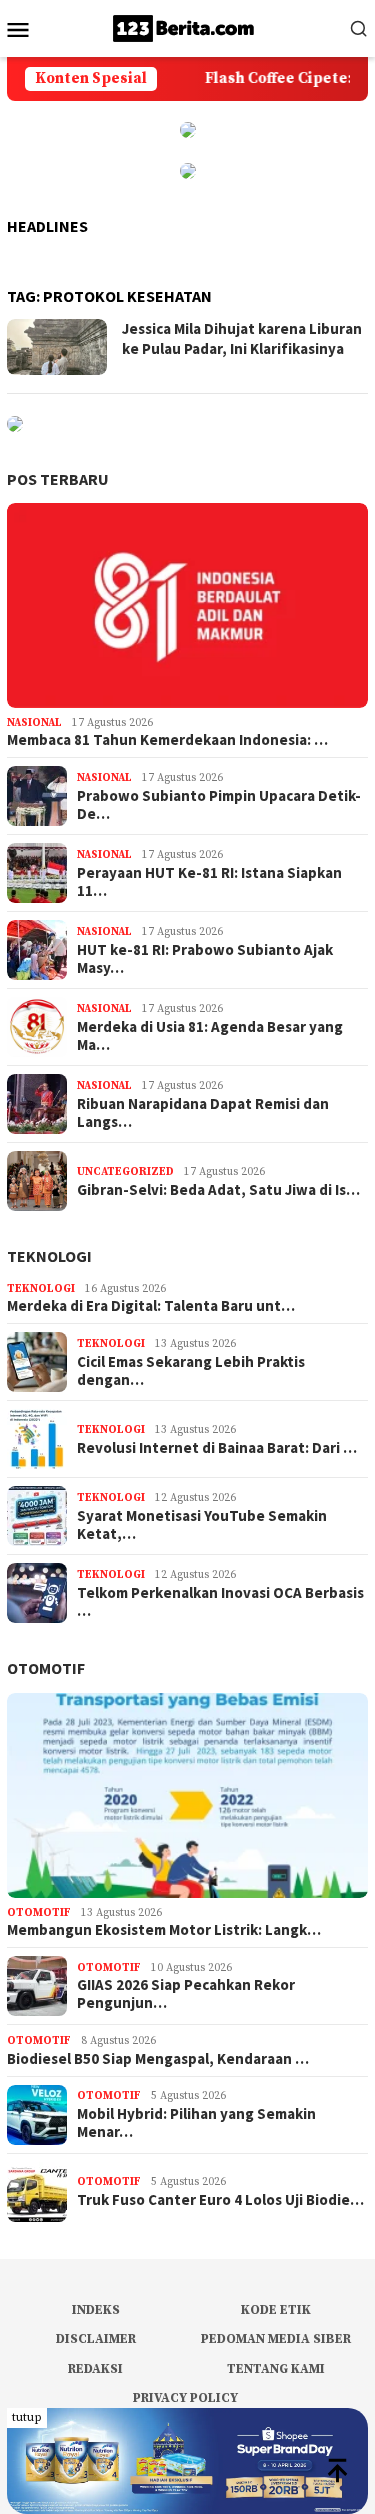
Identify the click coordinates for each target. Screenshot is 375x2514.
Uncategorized (125, 1172)
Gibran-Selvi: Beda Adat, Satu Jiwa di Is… (218, 1190)
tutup (27, 2417)
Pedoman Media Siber (276, 2339)
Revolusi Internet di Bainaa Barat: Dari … (217, 1448)
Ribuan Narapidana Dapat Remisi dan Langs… (203, 1113)
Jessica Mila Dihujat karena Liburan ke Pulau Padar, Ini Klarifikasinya (242, 338)
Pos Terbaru (58, 479)
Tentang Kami (276, 2369)
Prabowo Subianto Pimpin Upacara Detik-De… (219, 805)
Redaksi (95, 2369)
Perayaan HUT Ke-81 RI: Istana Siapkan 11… (209, 882)
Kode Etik (276, 2310)
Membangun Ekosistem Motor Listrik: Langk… (164, 1930)
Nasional (34, 723)
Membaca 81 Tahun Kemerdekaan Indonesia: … (167, 740)
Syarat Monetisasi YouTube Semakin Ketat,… (202, 1525)
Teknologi (49, 1256)
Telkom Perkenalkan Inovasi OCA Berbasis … (220, 1602)
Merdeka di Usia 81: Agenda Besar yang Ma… (210, 1036)
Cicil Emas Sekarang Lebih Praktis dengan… (191, 1371)
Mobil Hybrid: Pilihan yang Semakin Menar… (196, 2123)
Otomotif (46, 1668)
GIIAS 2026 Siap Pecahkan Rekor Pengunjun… (186, 1994)
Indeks (96, 2310)
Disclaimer (96, 2339)
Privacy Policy (185, 2398)
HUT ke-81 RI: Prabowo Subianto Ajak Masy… (205, 959)
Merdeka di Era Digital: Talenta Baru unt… (151, 1306)
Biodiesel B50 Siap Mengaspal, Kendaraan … (158, 2059)
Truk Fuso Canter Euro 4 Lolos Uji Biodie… (220, 2200)
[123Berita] (187, 27)
